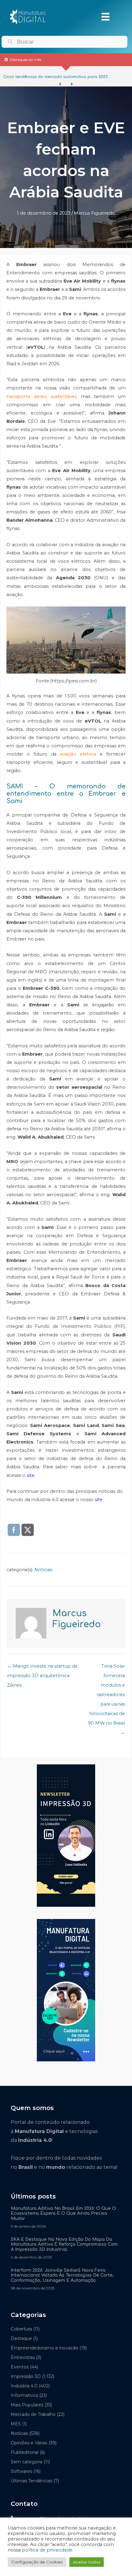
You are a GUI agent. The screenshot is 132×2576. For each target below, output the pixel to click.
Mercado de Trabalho (33, 2414)
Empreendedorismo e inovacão (45, 2348)
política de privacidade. (48, 2550)
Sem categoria (27, 2462)
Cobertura (21, 2329)
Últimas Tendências (31, 2481)
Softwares (21, 2471)
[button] (60, 84)
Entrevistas (23, 2357)
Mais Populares (27, 2405)
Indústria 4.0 (24, 2386)
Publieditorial (25, 2452)
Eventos (20, 2367)
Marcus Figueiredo (94, 213)
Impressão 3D (26, 2376)
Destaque (21, 2338)
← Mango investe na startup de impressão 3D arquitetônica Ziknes (42, 1668)
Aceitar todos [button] (87, 2562)
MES (16, 2424)
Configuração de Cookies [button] (37, 2562)
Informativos (24, 2395)
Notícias (43, 1570)
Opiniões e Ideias (29, 2443)
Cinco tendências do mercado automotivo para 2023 (55, 77)
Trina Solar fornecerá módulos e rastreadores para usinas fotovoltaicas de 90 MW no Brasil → (106, 1668)
